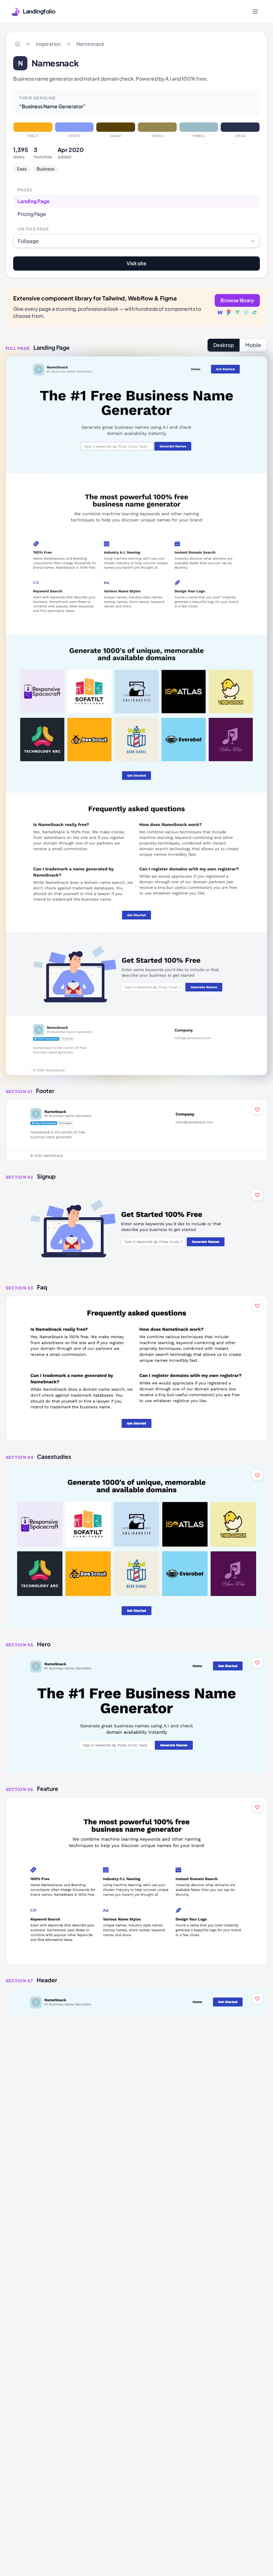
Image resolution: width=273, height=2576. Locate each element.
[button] (136, 1130)
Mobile (253, 345)
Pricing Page (32, 214)
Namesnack (90, 44)
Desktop (224, 345)
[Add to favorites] (257, 1109)
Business (45, 169)
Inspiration (48, 44)
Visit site (136, 263)
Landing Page (34, 201)
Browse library (237, 300)
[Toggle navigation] (255, 11)
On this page (33, 229)
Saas (22, 169)
